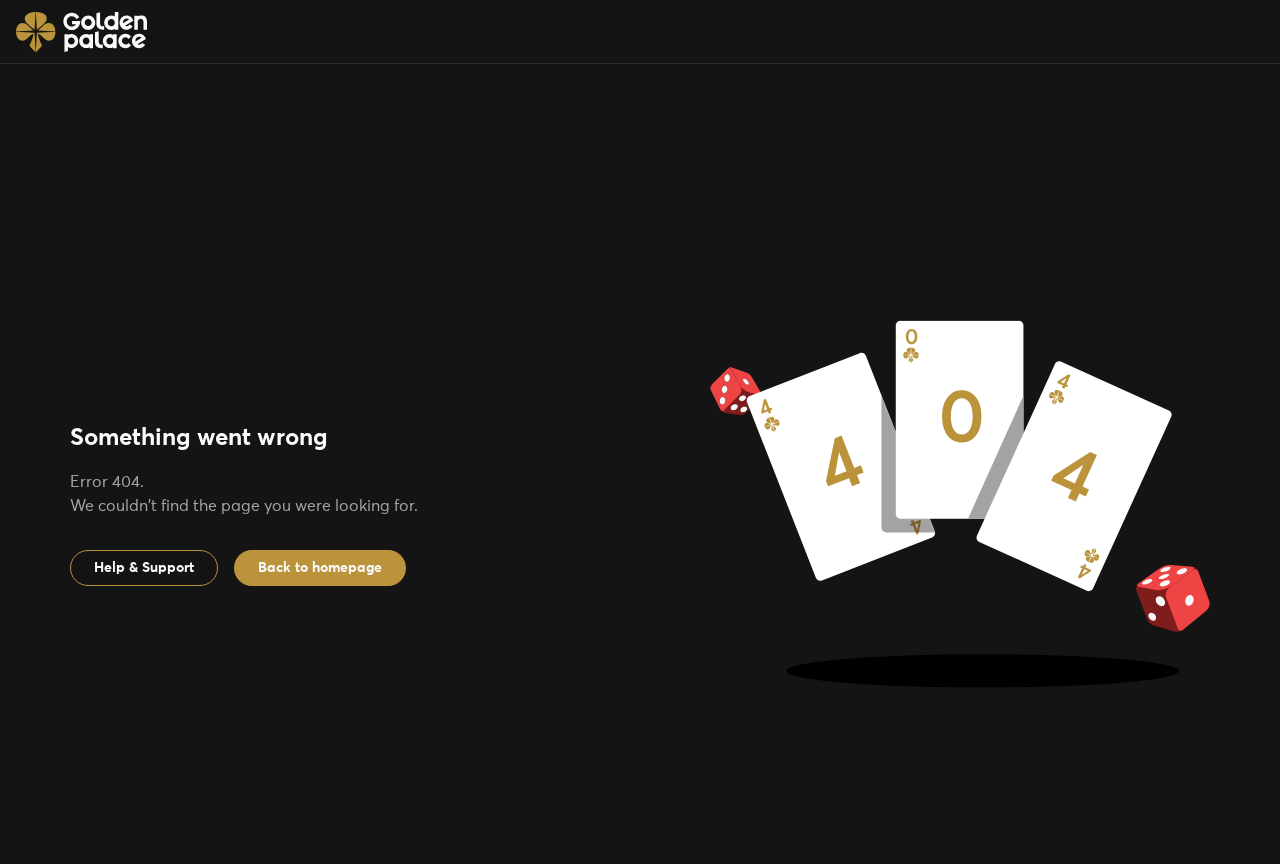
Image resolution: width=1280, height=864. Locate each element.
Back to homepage (320, 568)
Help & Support (144, 568)
